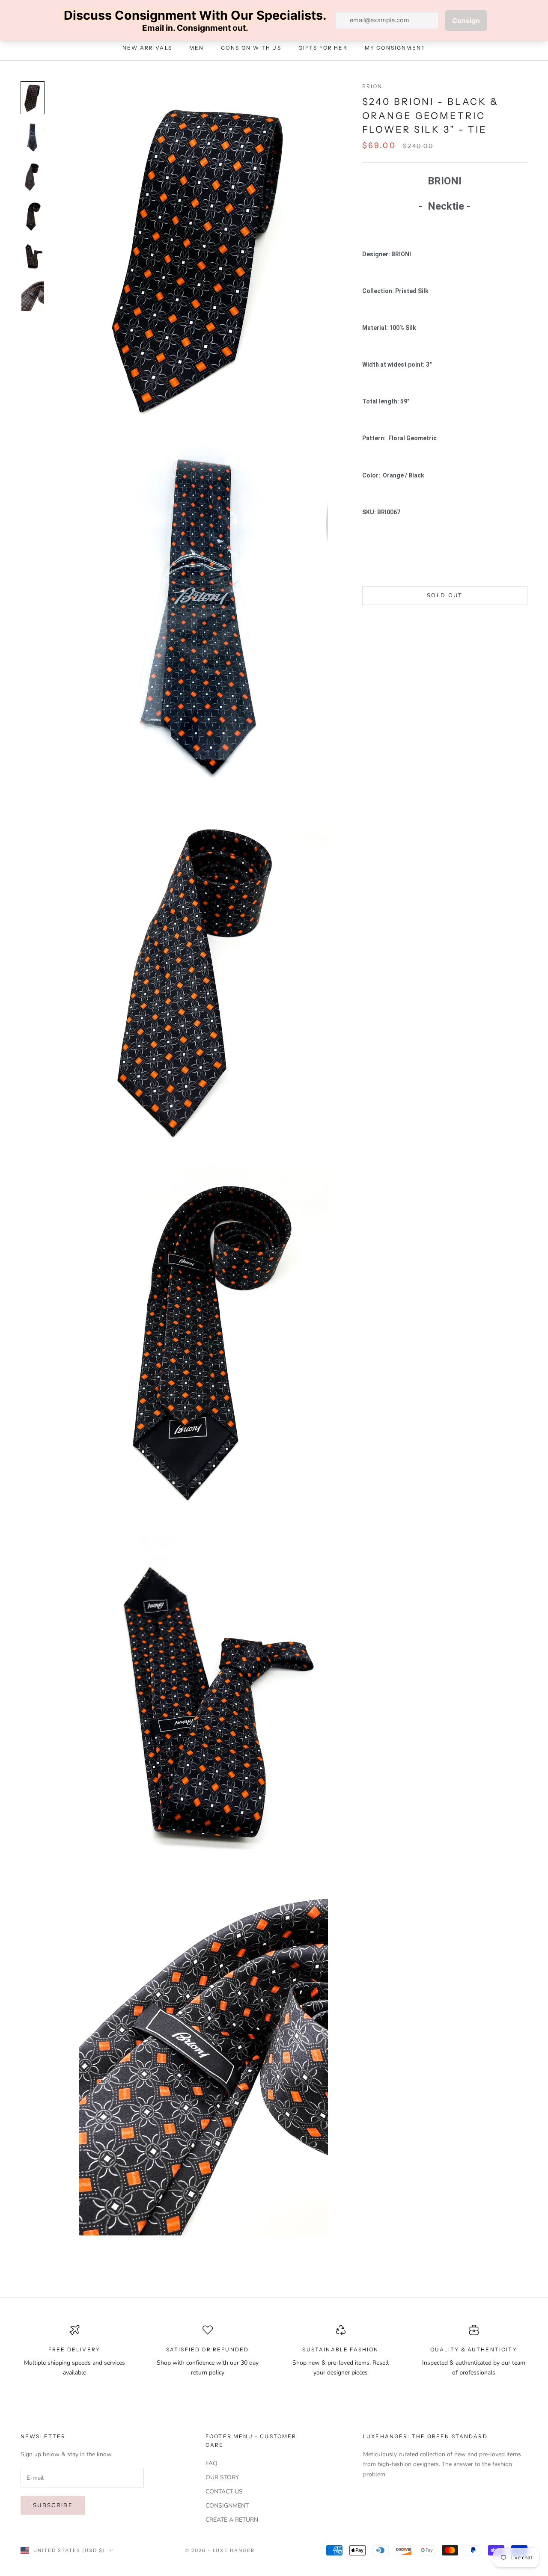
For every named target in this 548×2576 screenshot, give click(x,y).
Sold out (445, 595)
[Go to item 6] (33, 295)
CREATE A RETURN (232, 2520)
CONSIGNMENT (227, 2506)
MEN (197, 48)
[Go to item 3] (33, 177)
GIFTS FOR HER (323, 48)
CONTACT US (224, 2492)
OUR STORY (222, 2477)
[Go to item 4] (33, 216)
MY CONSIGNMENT (395, 48)
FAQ (211, 2463)
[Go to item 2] (33, 137)
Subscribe (53, 2505)
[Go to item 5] (33, 256)
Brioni (374, 86)
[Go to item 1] (33, 98)
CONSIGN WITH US (251, 48)
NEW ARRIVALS (147, 48)
